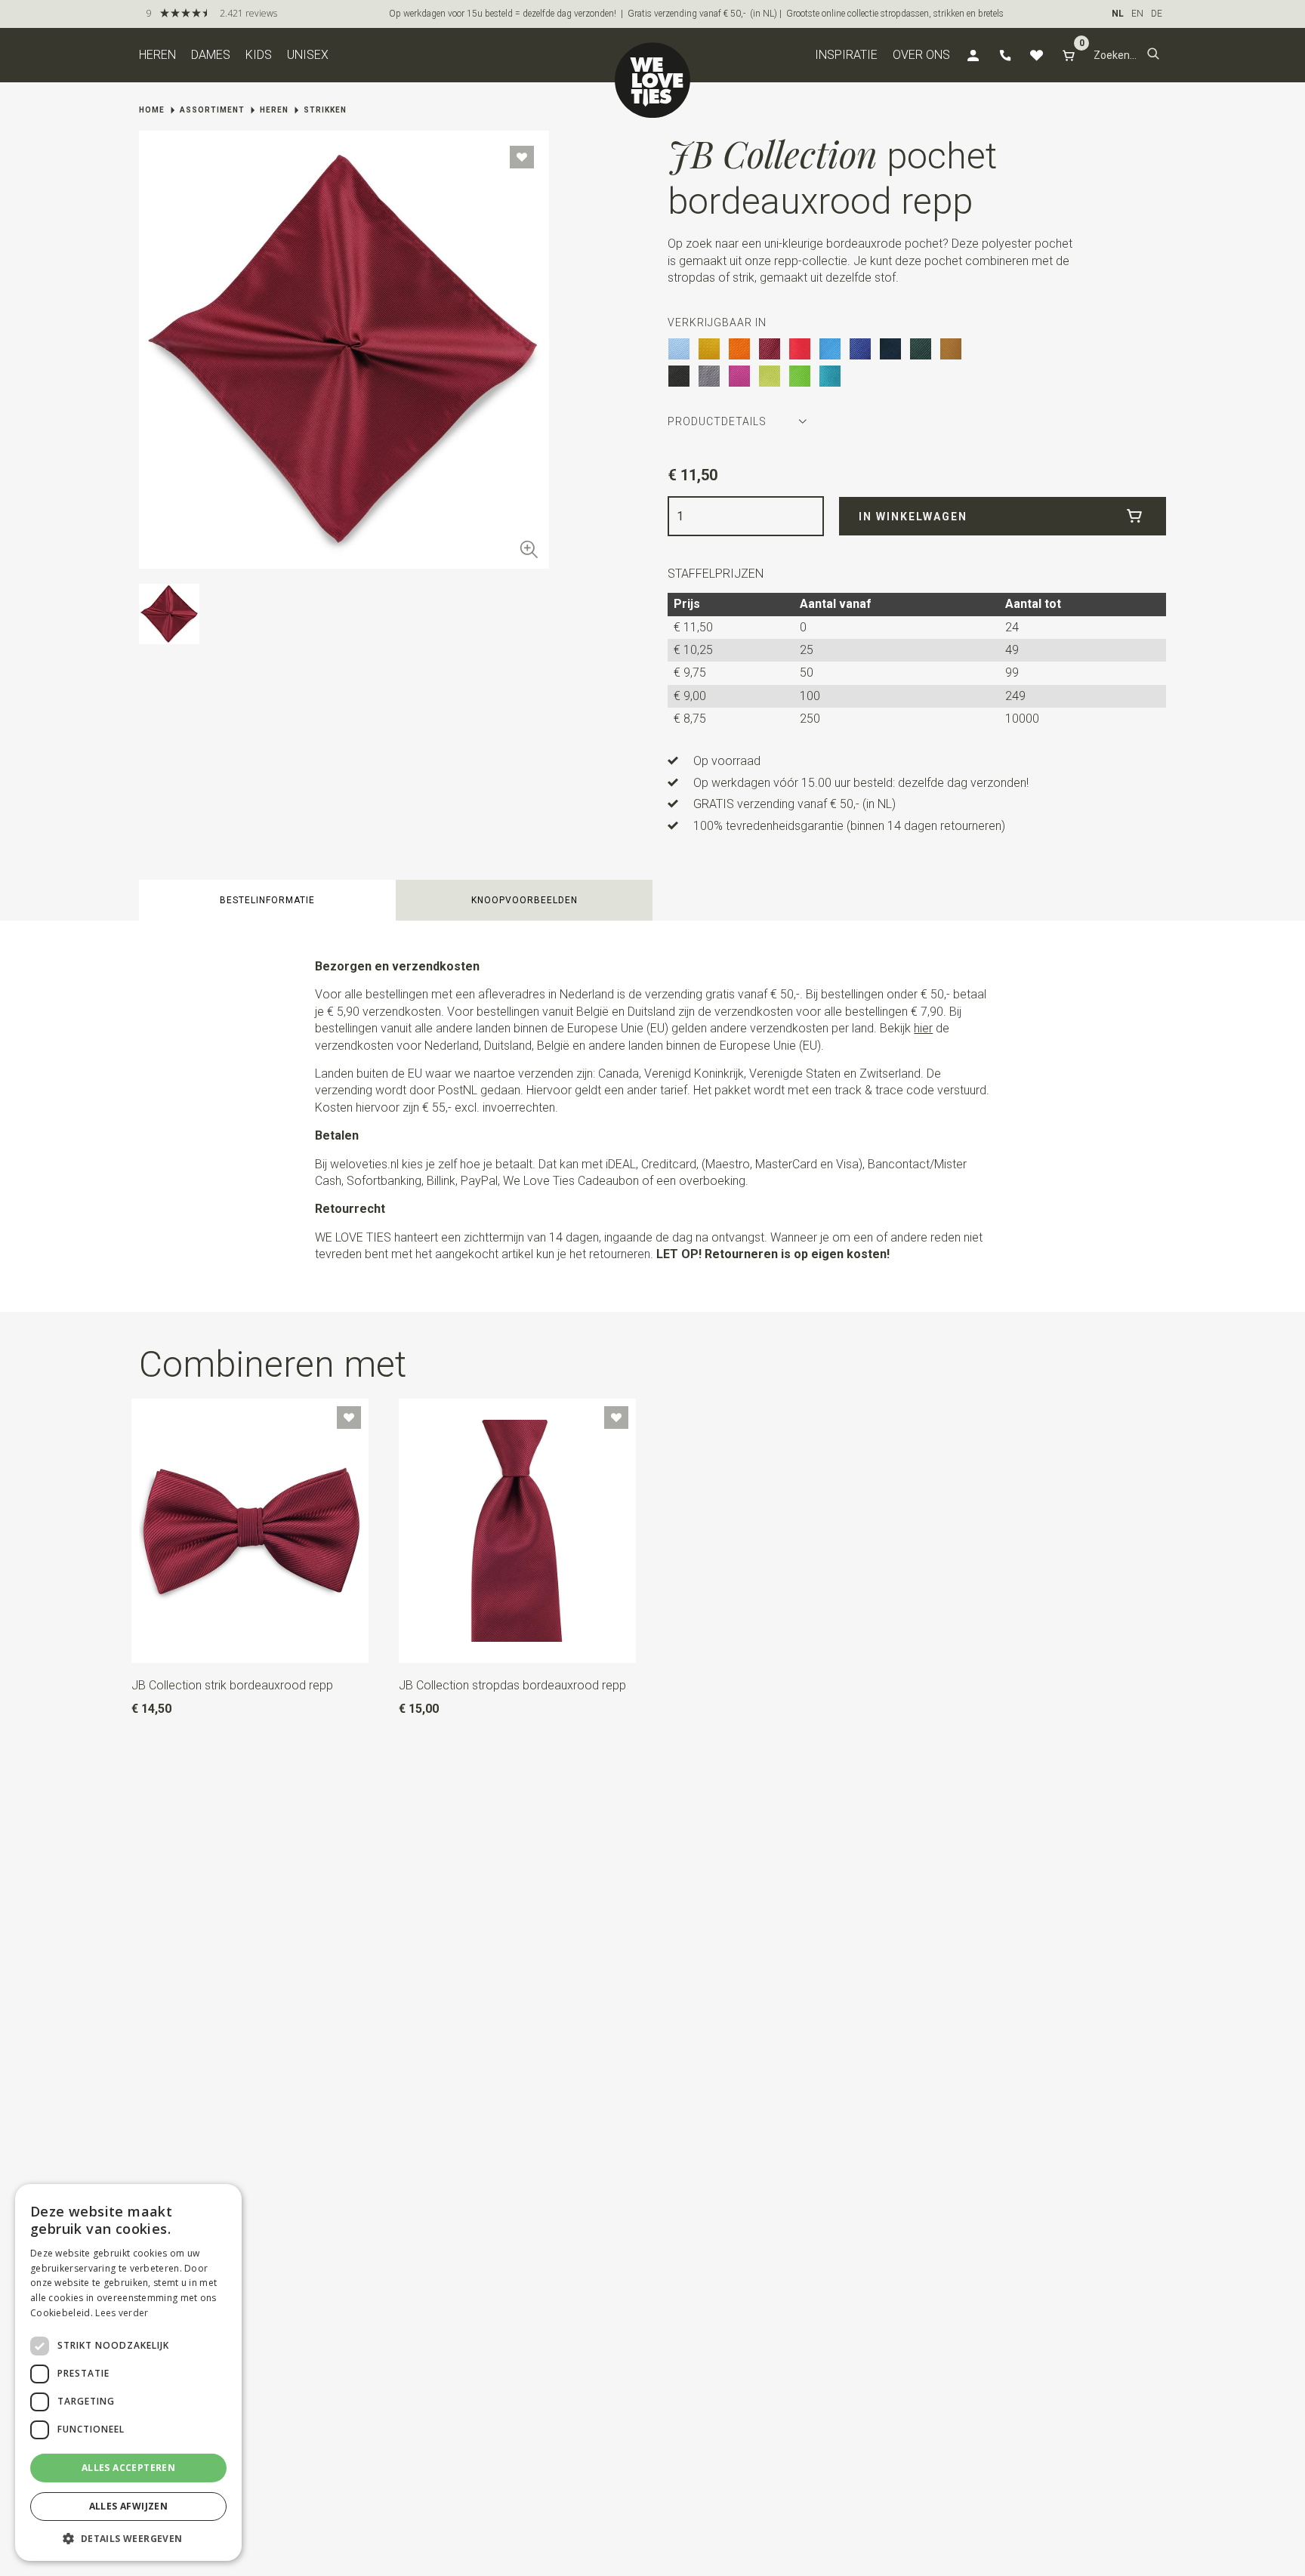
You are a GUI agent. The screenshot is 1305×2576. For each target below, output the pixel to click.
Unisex (308, 55)
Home (152, 110)
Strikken (325, 110)
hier (923, 1028)
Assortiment (212, 110)
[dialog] (128, 2372)
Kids (259, 55)
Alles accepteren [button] (128, 2468)
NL (1118, 14)
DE (1157, 14)
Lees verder (122, 2313)
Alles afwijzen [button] (129, 2506)
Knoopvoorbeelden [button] (524, 900)
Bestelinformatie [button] (267, 900)
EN (1137, 14)
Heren (157, 55)
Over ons (921, 55)
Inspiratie (846, 55)
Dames (211, 55)
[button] (1153, 55)
